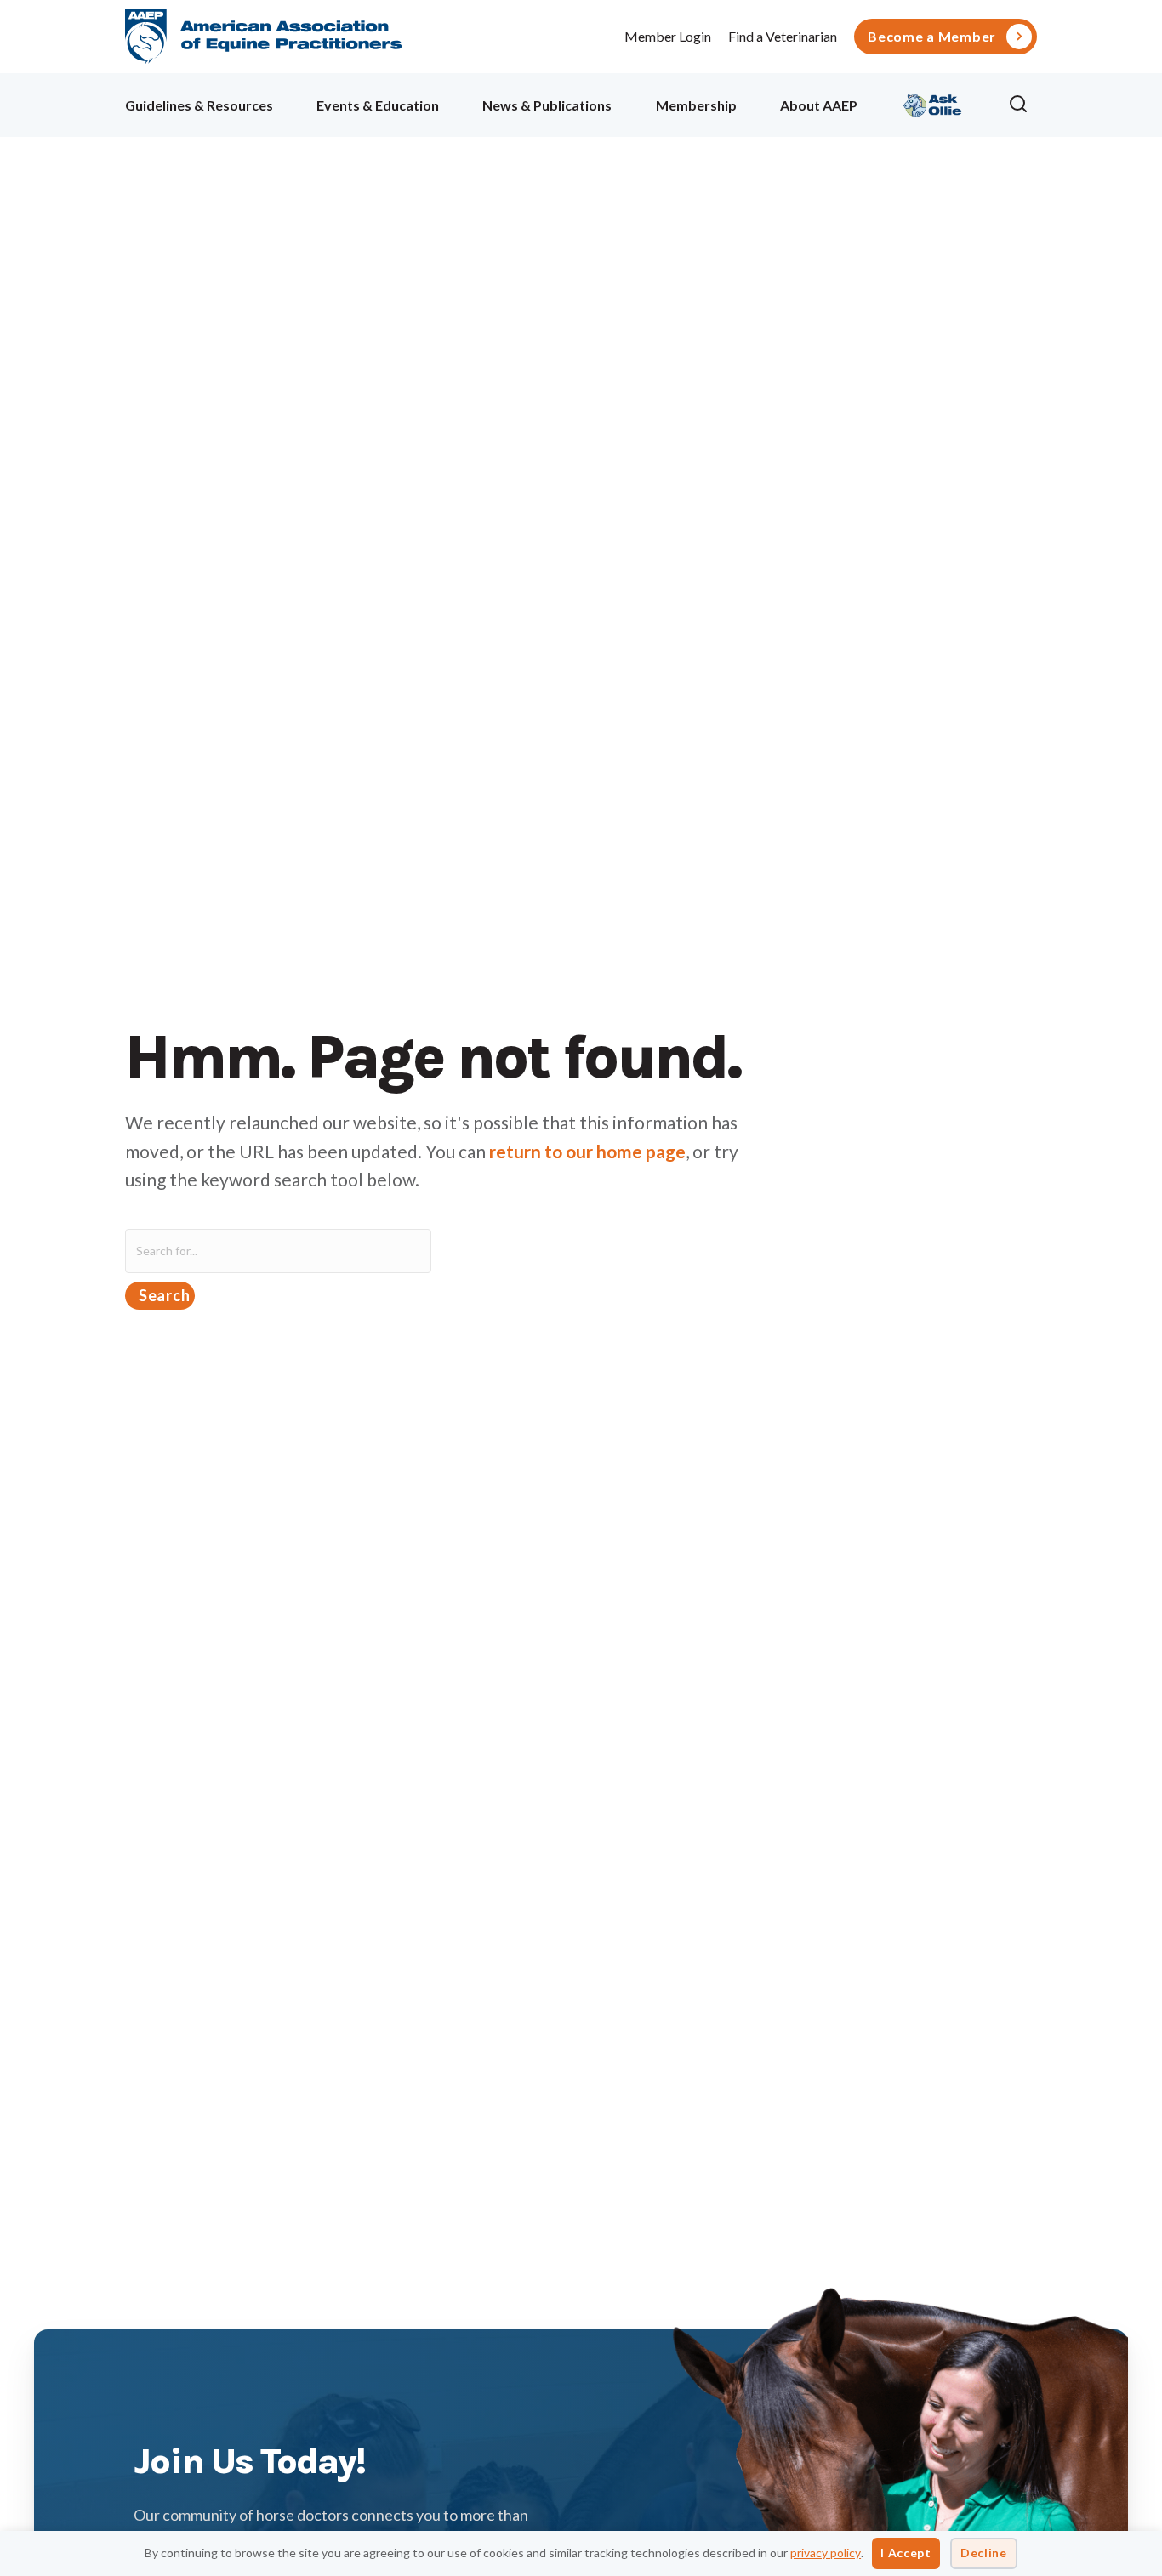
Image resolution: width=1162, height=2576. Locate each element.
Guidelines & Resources (199, 105)
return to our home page (587, 1151)
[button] (1022, 105)
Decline (984, 2553)
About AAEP (819, 105)
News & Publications (547, 105)
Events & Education (378, 105)
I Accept (906, 2553)
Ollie (933, 102)
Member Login (668, 36)
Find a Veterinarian (783, 36)
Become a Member (932, 37)
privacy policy (826, 2553)
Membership (696, 105)
